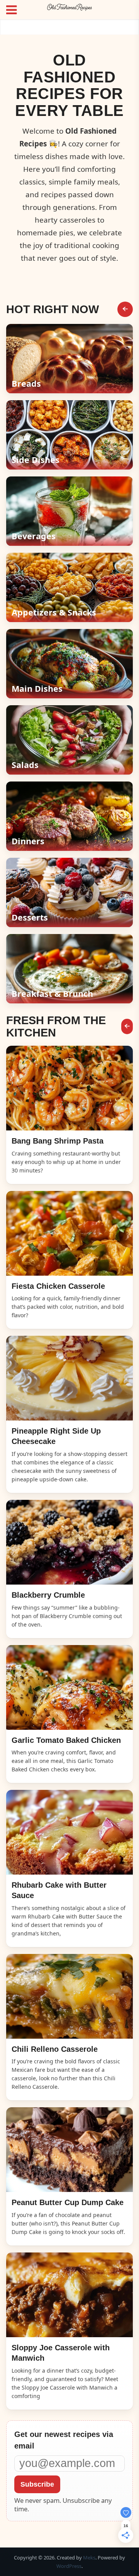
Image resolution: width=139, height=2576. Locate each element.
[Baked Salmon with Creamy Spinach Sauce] (69, 1088)
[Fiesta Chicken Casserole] (69, 1233)
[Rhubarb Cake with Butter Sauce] (69, 1832)
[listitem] (69, 359)
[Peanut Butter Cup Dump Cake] (69, 2150)
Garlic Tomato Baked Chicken (66, 1740)
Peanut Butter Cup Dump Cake (68, 2202)
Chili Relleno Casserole (55, 2049)
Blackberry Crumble (48, 1595)
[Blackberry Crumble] (69, 1542)
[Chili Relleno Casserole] (69, 1996)
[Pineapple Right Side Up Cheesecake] (69, 1378)
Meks (89, 2558)
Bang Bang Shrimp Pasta (58, 1141)
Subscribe (37, 2484)
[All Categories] (125, 309)
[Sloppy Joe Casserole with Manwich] (69, 2295)
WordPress (69, 2566)
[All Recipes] (127, 1026)
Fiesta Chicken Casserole (58, 1286)
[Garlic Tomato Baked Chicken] (69, 1687)
